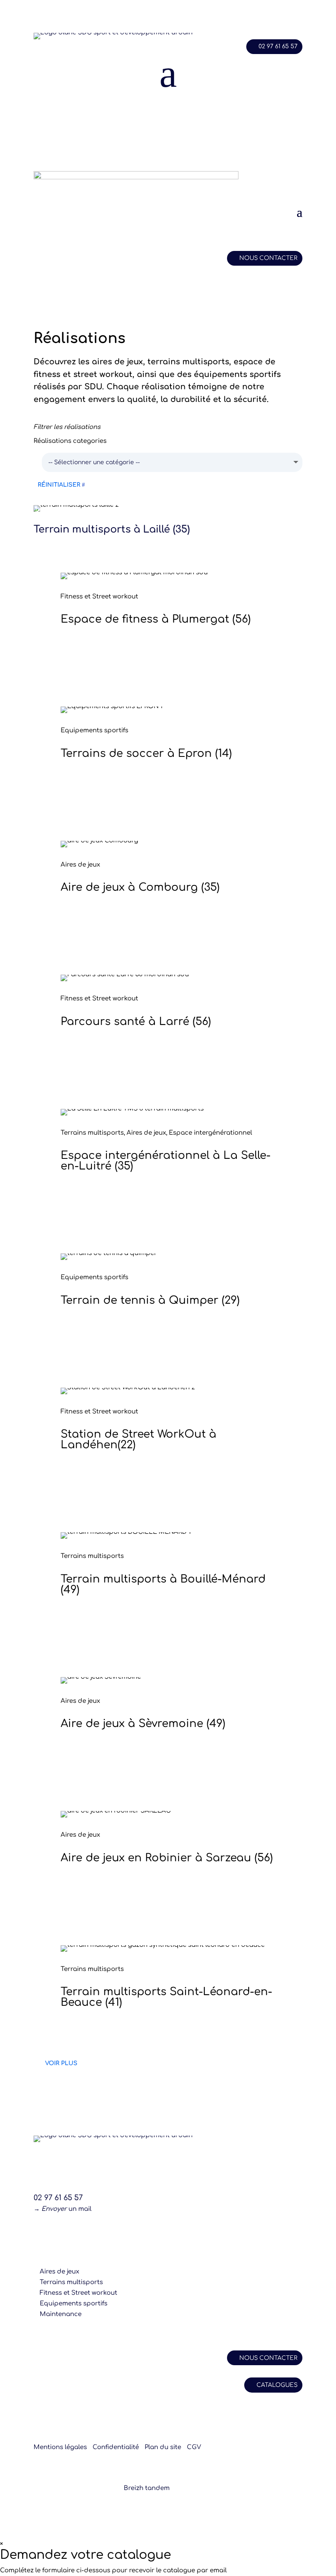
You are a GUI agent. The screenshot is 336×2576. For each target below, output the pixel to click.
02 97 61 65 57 (278, 46)
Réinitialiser (59, 485)
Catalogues (277, 2385)
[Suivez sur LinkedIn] (73, 2233)
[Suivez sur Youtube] (89, 2233)
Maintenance (61, 2314)
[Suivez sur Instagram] (57, 2233)
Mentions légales (60, 2447)
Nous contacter (268, 258)
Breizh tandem (147, 2488)
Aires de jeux (59, 2272)
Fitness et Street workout (78, 2293)
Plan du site (163, 2447)
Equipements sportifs (74, 2304)
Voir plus (61, 2063)
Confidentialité (116, 2447)
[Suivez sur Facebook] (40, 2233)
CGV (194, 2447)
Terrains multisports (71, 2282)
